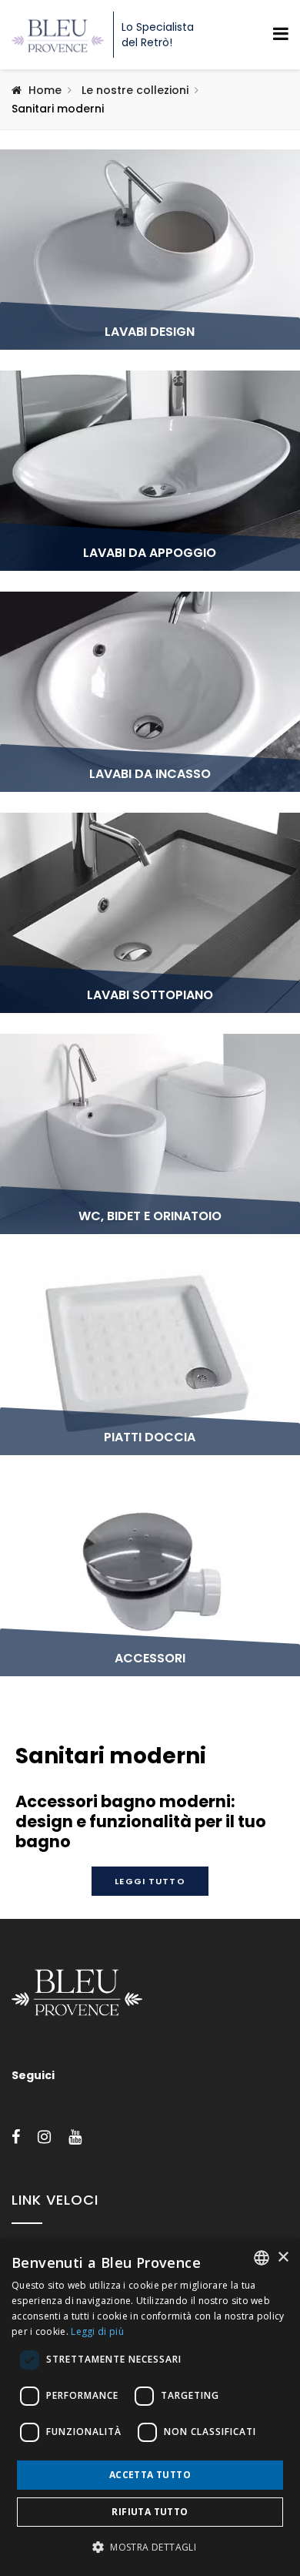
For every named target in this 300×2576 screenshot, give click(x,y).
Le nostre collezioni (135, 90)
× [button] (283, 2257)
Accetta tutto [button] (150, 2475)
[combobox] (262, 2258)
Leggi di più (97, 2331)
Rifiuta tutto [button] (150, 2512)
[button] (150, 2547)
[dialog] (150, 2407)
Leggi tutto (150, 1881)
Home (45, 90)
